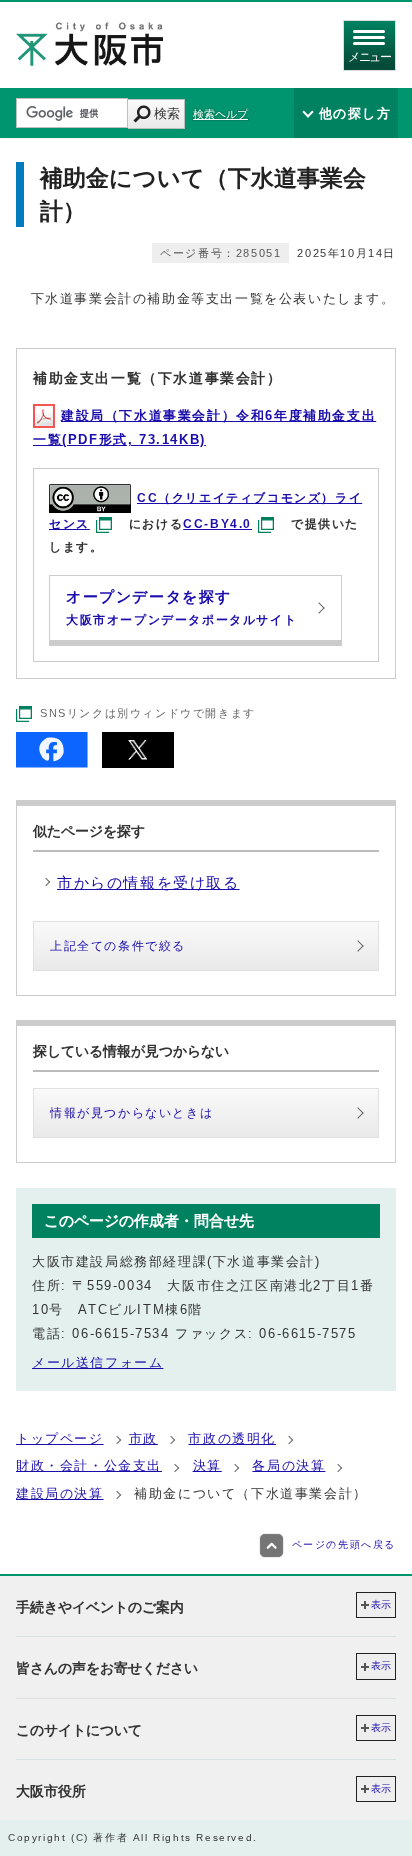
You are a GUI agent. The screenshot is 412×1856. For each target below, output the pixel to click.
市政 (143, 1438)
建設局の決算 (60, 1493)
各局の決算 (288, 1465)
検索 (167, 113)
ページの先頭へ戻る (344, 1544)
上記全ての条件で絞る (118, 946)
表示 (381, 1604)
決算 (207, 1465)
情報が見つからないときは (131, 1113)
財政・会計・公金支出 (89, 1465)
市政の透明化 (232, 1438)
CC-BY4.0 (217, 524)
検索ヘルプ (220, 114)
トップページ (60, 1438)
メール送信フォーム (97, 1362)
